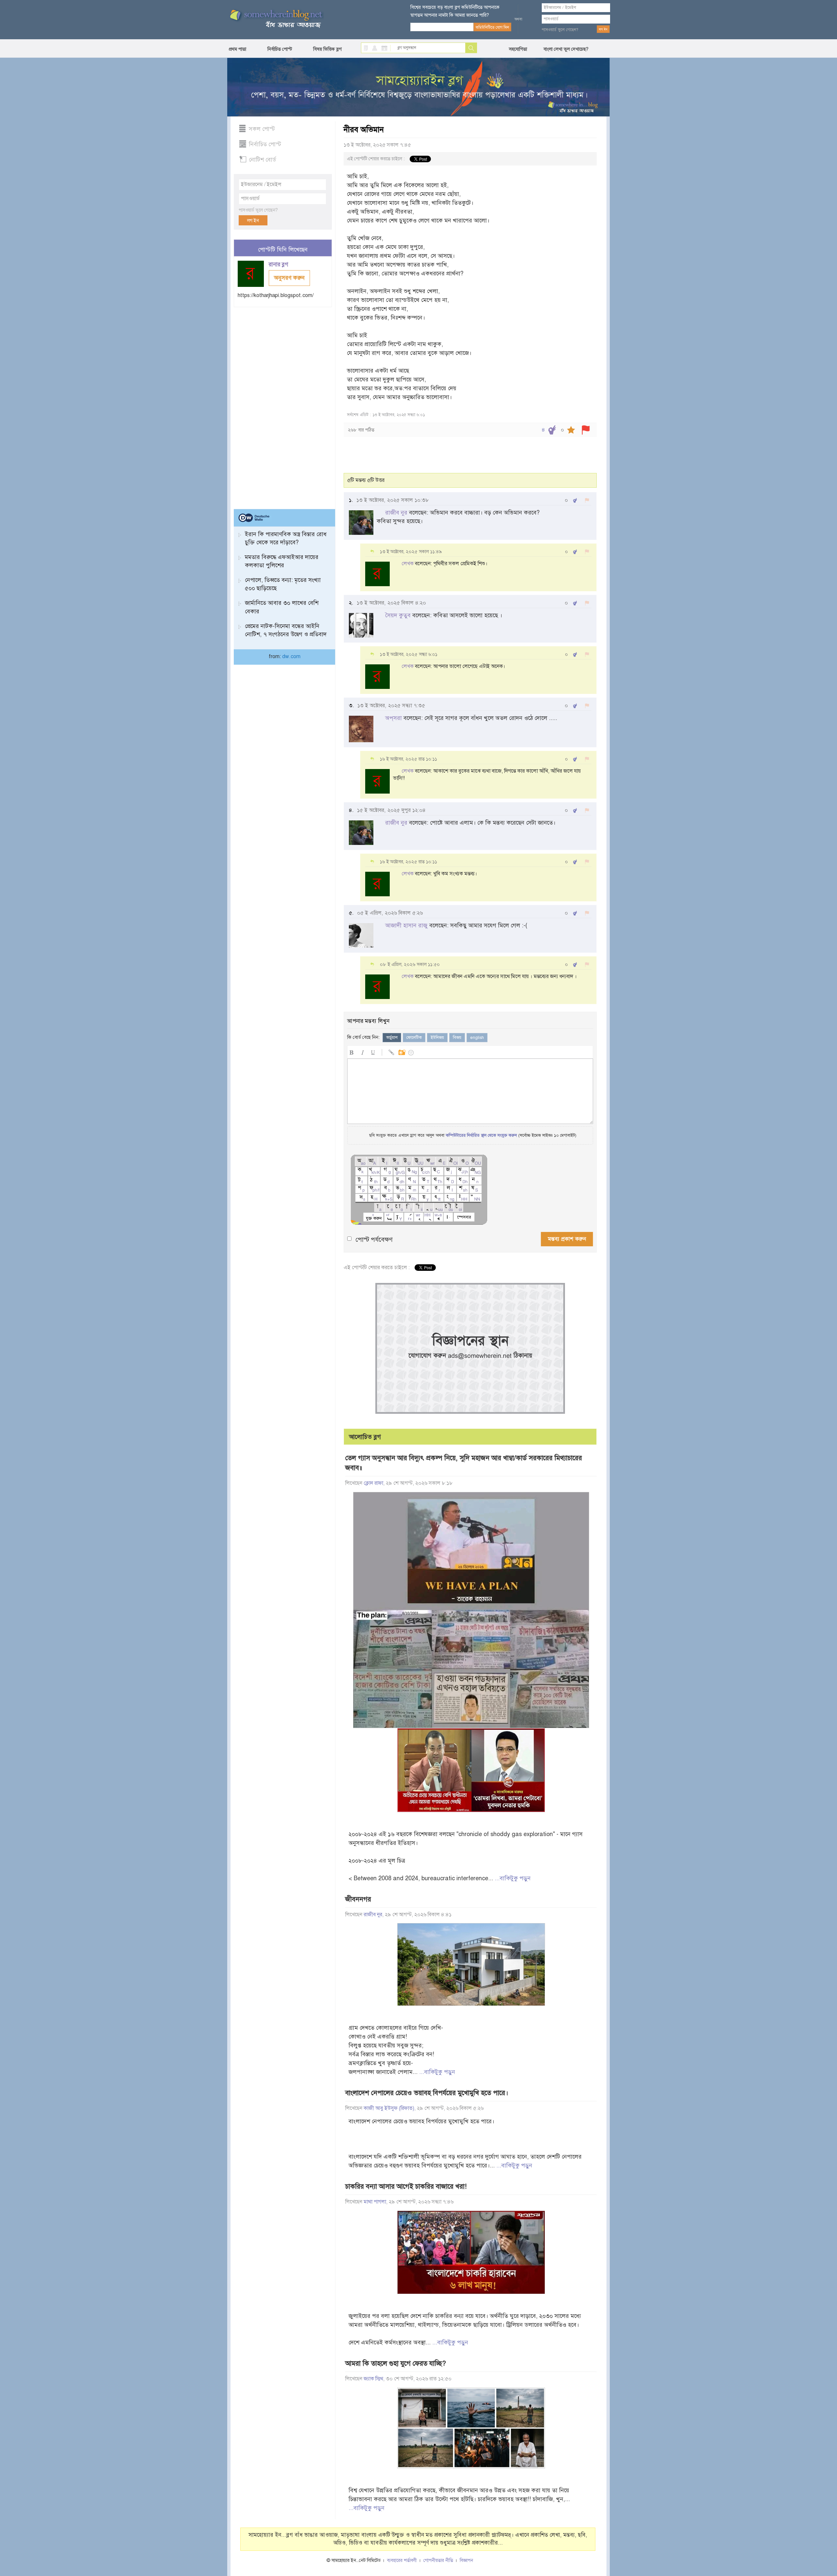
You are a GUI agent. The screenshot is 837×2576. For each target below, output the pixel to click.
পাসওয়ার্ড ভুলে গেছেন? (560, 30)
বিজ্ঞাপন (466, 2560)
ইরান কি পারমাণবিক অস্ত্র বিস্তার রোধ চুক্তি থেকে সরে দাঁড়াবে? (286, 538)
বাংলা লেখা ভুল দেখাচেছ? (566, 49)
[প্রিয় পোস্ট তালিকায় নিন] (571, 430)
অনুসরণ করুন (289, 278)
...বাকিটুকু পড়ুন (513, 1878)
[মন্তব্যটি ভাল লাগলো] (575, 500)
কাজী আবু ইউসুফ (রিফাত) (389, 2108)
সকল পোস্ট (262, 129)
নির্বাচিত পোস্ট (280, 49)
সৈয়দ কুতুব (398, 615)
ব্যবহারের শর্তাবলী (402, 2560)
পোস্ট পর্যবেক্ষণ (374, 1240)
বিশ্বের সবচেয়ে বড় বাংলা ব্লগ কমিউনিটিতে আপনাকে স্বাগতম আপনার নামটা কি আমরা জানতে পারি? (455, 11)
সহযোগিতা (518, 49)
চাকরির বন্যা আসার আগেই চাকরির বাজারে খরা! (406, 2186)
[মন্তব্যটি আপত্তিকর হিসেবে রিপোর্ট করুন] (587, 500)
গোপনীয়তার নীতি (438, 2560)
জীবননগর (358, 1899)
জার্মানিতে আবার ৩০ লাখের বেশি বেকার (282, 607)
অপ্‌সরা (393, 718)
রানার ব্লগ (279, 264)
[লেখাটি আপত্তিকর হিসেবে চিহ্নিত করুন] (586, 430)
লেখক (408, 564)
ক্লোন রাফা (373, 1483)
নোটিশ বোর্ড (262, 160)
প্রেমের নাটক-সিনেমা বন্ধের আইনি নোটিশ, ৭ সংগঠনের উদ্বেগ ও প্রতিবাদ (286, 630)
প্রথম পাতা (238, 49)
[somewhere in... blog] (276, 19)
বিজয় (457, 1038)
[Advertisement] (283, 405)
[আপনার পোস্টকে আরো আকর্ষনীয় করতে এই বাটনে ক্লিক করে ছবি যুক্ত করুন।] (401, 1051)
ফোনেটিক (414, 1038)
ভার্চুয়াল (392, 1038)
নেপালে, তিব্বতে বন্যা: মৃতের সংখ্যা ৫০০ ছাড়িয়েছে (283, 584)
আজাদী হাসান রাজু (406, 925)
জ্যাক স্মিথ (373, 2379)
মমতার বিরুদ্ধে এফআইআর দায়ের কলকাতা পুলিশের (282, 561)
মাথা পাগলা (375, 2202)
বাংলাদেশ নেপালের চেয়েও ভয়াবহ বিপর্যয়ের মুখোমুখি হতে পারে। (427, 2093)
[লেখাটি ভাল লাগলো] (552, 430)
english (477, 1038)
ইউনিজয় (437, 1038)
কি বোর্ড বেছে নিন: (363, 1037)
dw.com (291, 657)
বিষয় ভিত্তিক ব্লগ (327, 49)
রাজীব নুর (396, 513)
